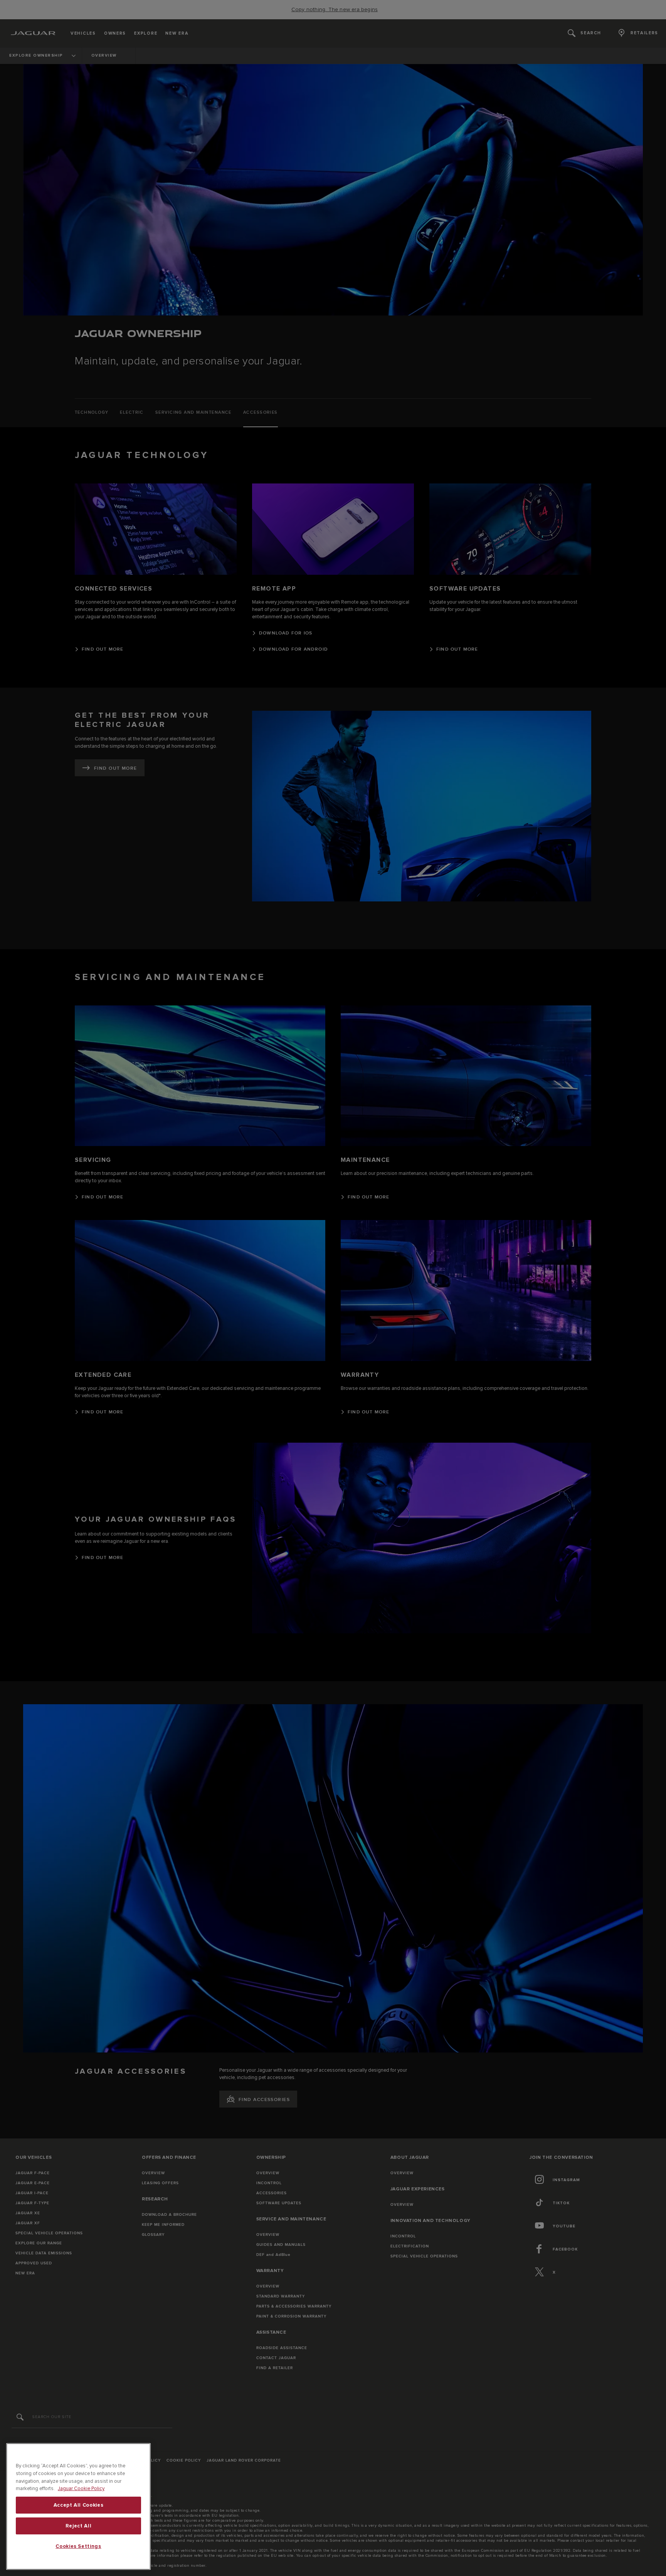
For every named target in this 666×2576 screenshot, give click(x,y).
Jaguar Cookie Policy (81, 2489)
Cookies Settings (78, 2546)
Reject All (79, 2526)
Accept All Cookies (79, 2505)
